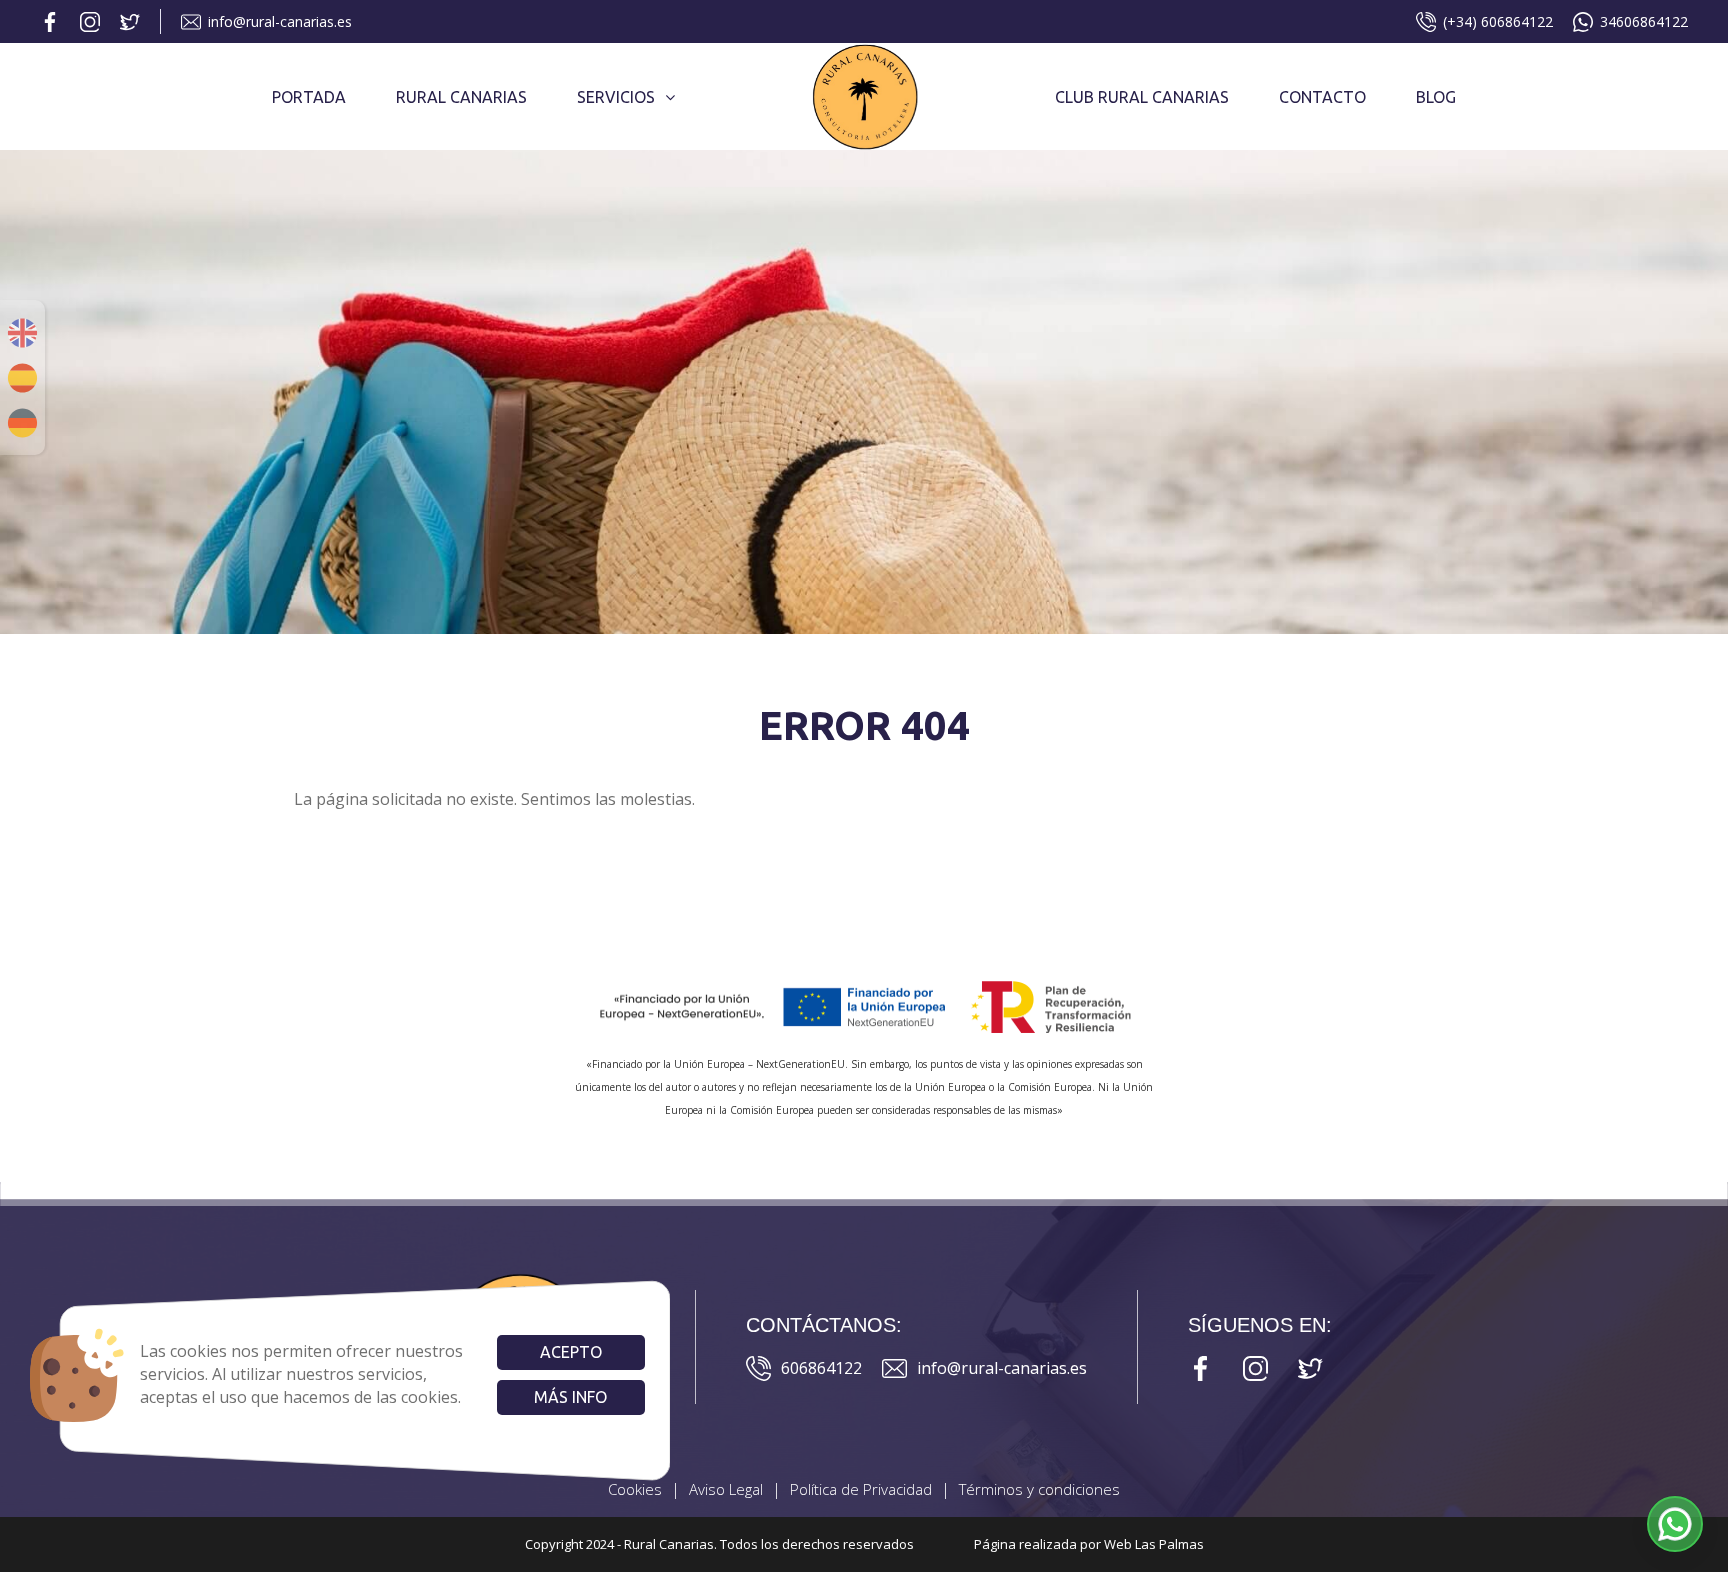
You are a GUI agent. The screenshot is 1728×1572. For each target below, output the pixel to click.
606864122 (821, 1368)
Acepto (571, 1352)
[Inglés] (22, 333)
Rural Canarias (461, 97)
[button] (1675, 1524)
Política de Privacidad (861, 1489)
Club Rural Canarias (1142, 97)
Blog (1436, 97)
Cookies (635, 1489)
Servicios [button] (616, 97)
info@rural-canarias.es (280, 21)
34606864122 (1644, 21)
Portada (309, 97)
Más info (570, 1397)
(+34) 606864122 (1498, 21)
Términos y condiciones (1039, 1489)
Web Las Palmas (1154, 1544)
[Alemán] (22, 423)
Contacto (1322, 97)
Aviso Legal (726, 1489)
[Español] (22, 378)
